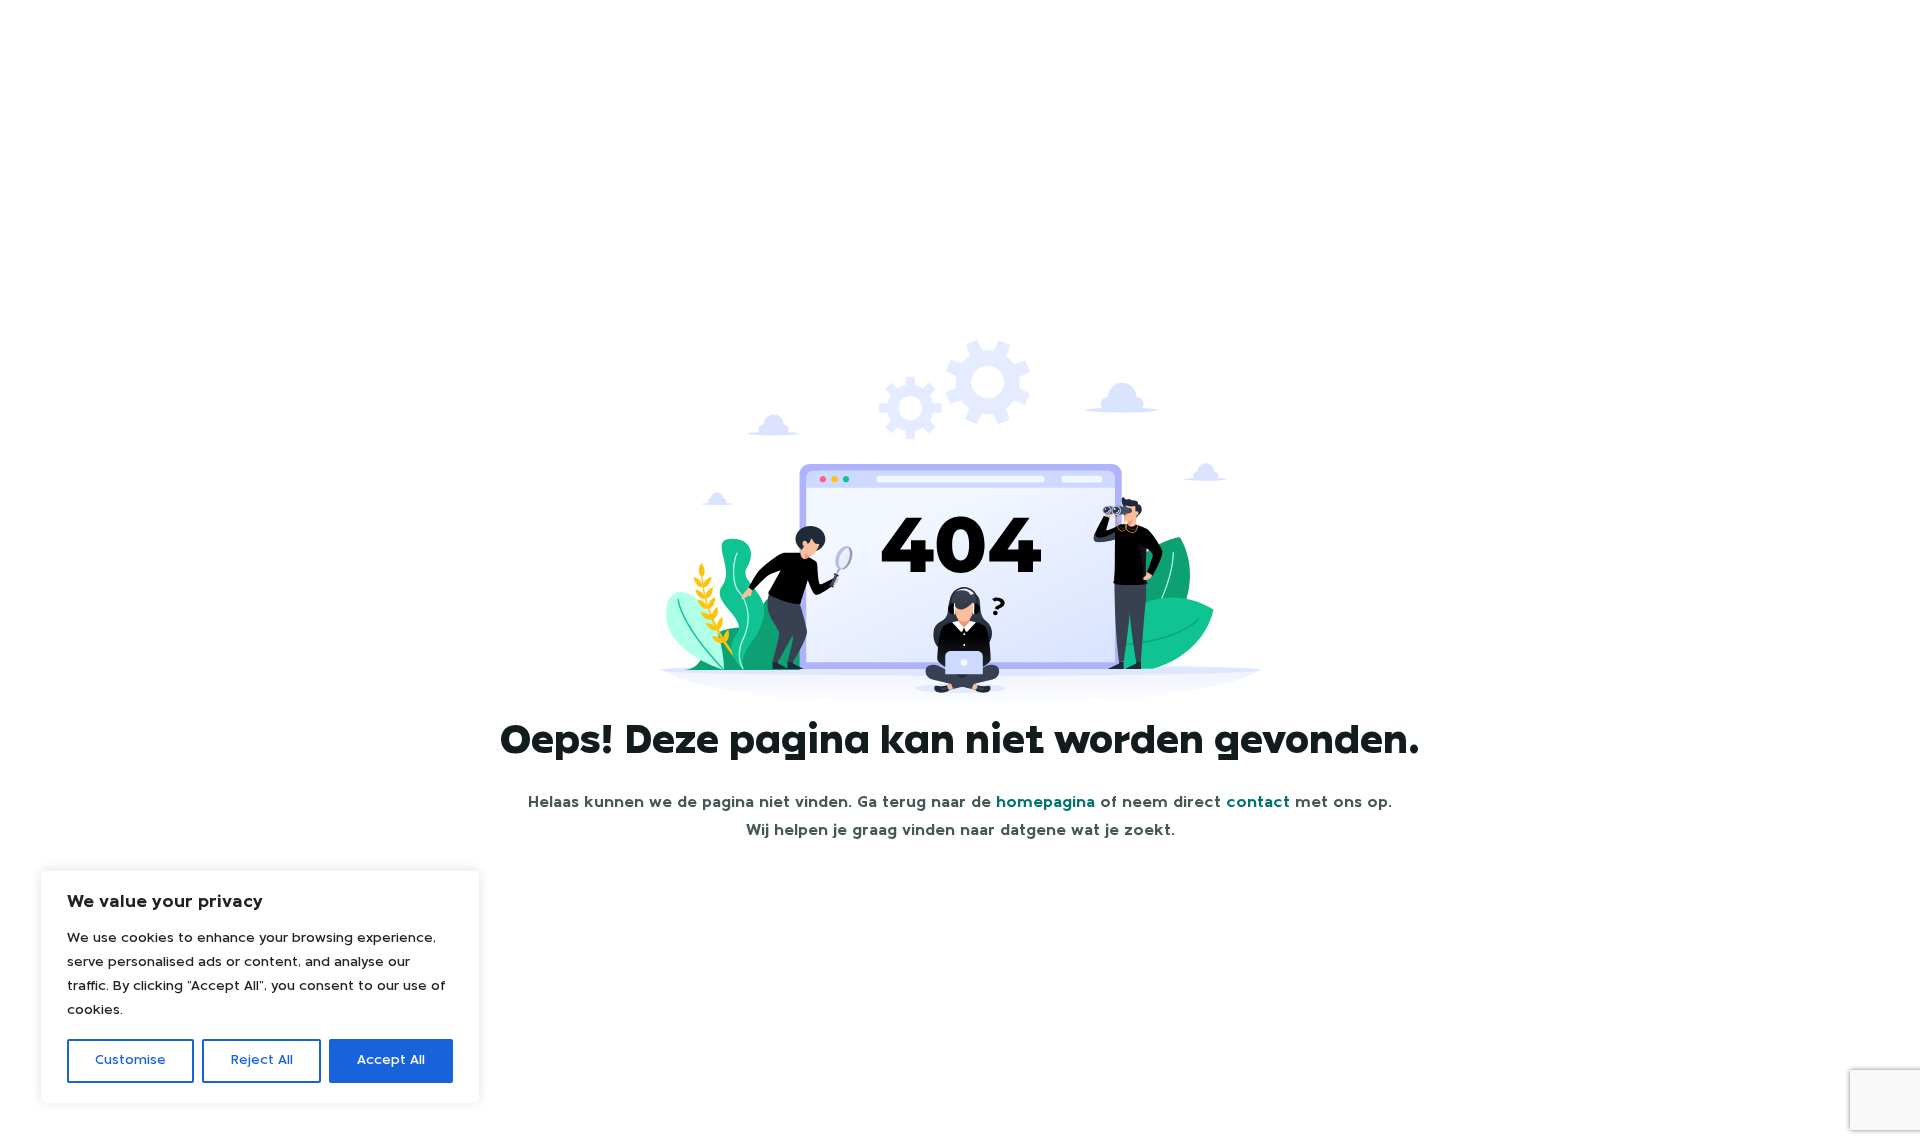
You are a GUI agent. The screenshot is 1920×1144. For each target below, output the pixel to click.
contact (1258, 803)
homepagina (1045, 803)
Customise (130, 1060)
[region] (260, 987)
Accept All (391, 1060)
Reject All (262, 1060)
